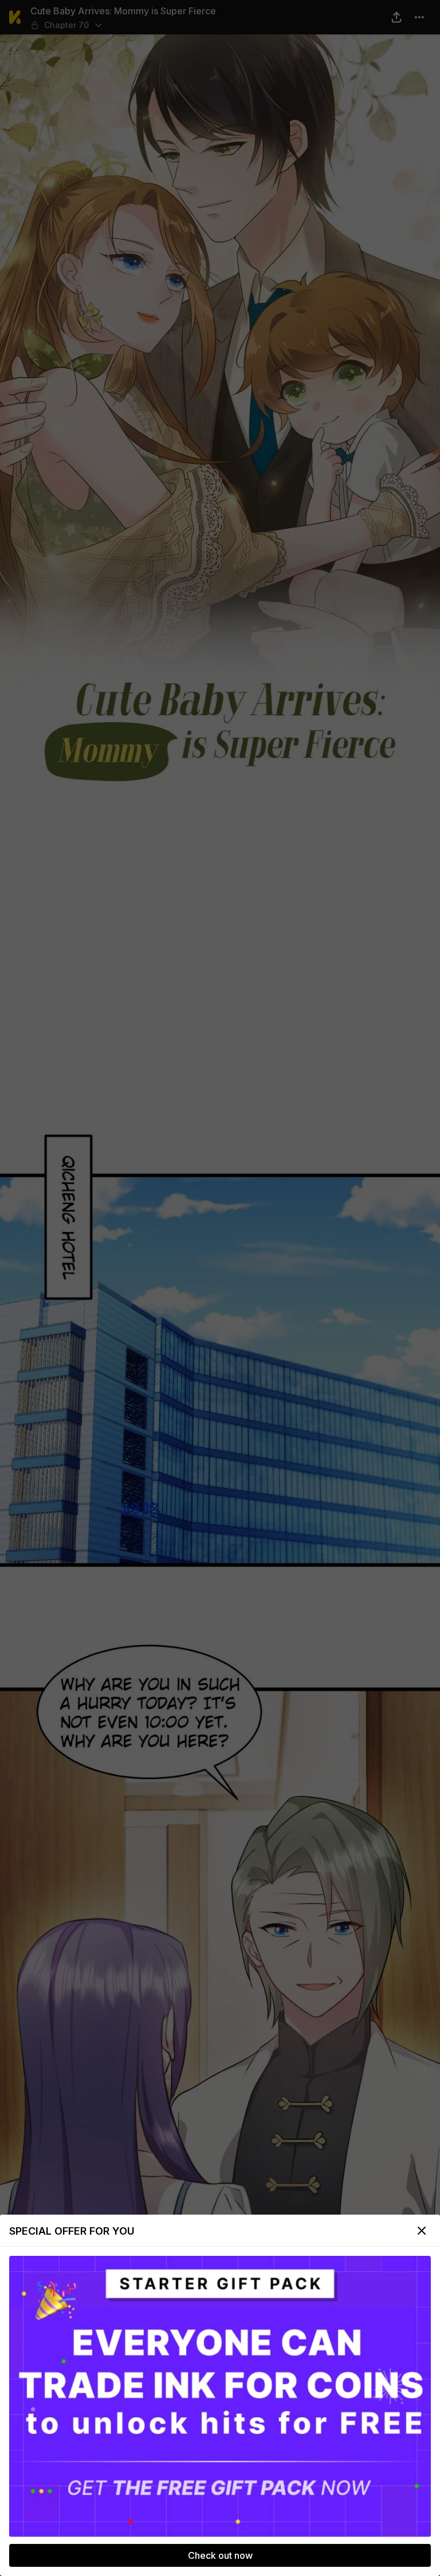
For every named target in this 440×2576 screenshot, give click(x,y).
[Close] (422, 2231)
